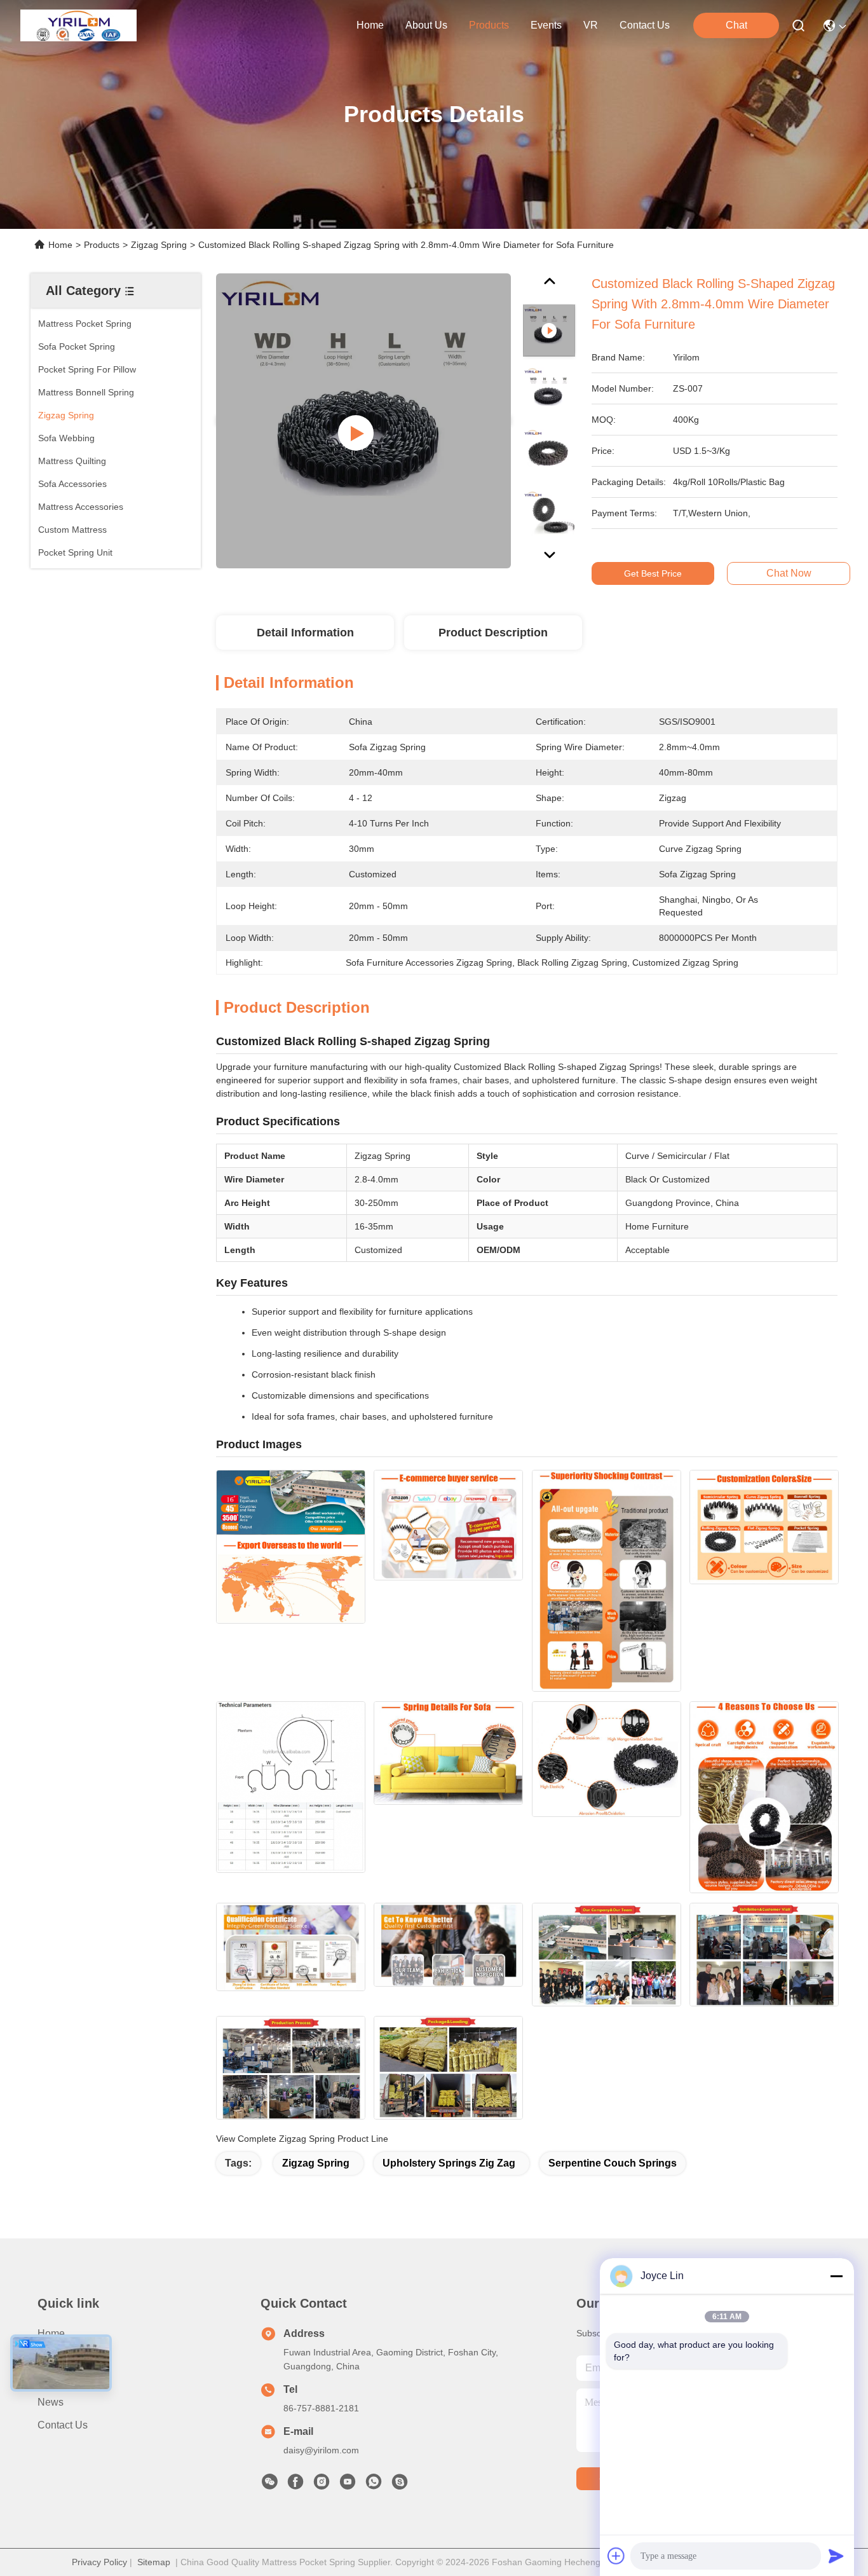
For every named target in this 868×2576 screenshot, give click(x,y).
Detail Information (305, 633)
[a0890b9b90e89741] (400, 2485)
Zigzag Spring (159, 245)
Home (370, 25)
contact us (645, 25)
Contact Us (63, 2425)
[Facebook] (295, 2485)
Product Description (493, 633)
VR (591, 25)
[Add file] (616, 2556)
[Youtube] (348, 2485)
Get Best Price (653, 573)
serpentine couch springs (613, 2163)
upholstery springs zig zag (449, 2163)
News (51, 2402)
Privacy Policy (99, 2562)
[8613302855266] (374, 2485)
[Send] (836, 2556)
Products (102, 245)
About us (58, 2356)
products (489, 25)
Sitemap (154, 2562)
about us (426, 25)
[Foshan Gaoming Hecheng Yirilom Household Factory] (78, 25)
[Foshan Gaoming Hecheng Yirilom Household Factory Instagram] (322, 2485)
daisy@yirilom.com (321, 2450)
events (546, 25)
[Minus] (836, 2276)
